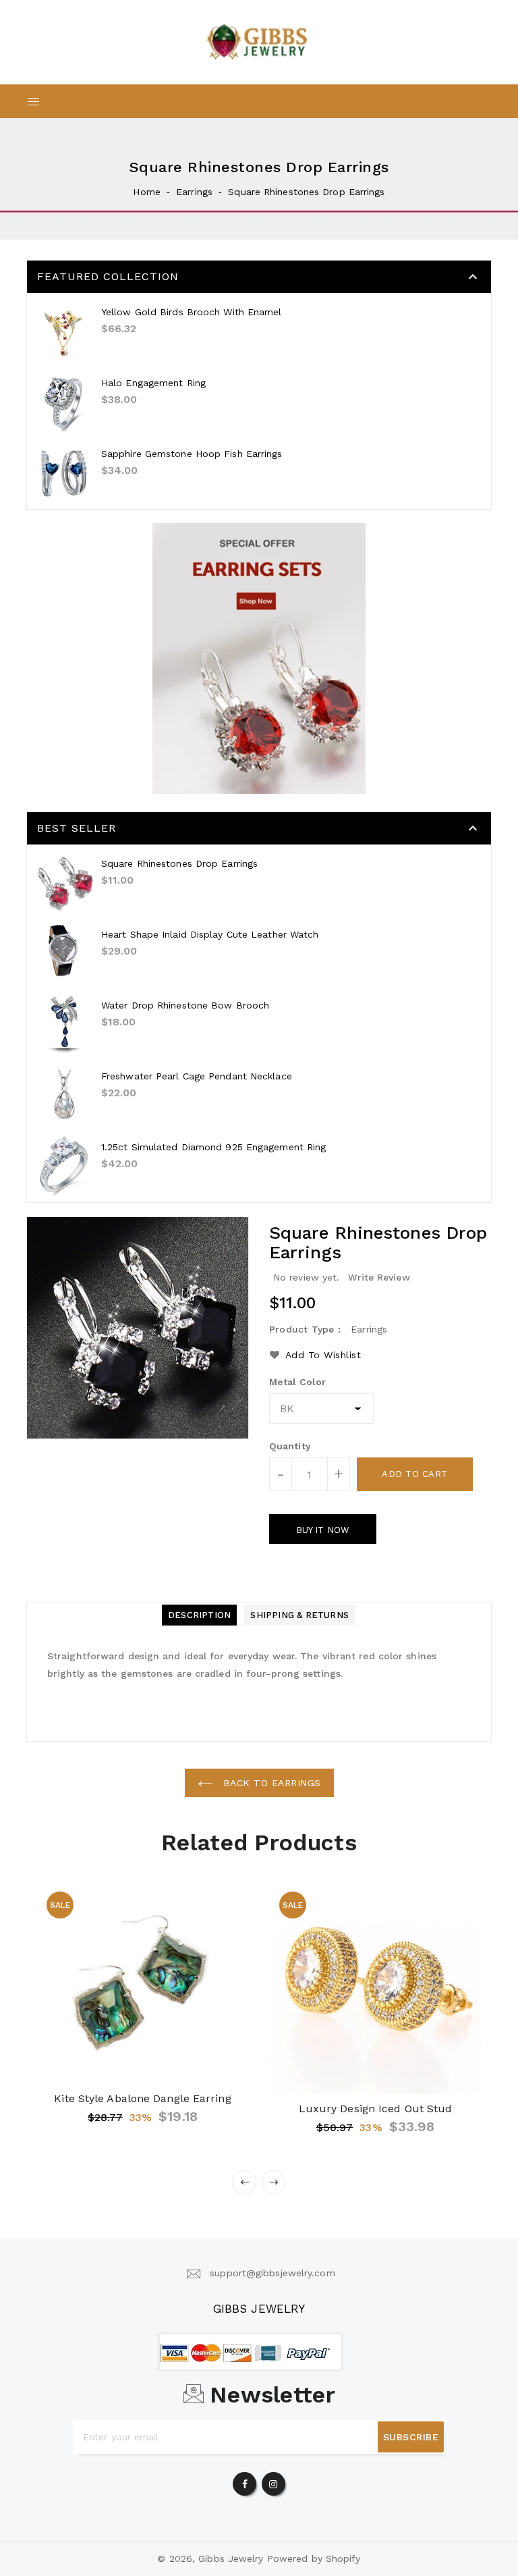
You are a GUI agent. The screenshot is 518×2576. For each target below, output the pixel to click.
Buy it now (323, 1530)
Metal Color (297, 1382)
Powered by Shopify (314, 2558)
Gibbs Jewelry (259, 2309)
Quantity (290, 1446)
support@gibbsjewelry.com (272, 2273)
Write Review (379, 1277)
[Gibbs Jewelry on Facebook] (245, 2481)
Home (146, 192)
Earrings (194, 192)
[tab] (199, 1615)
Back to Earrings (270, 1783)
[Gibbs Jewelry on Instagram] (273, 2481)
